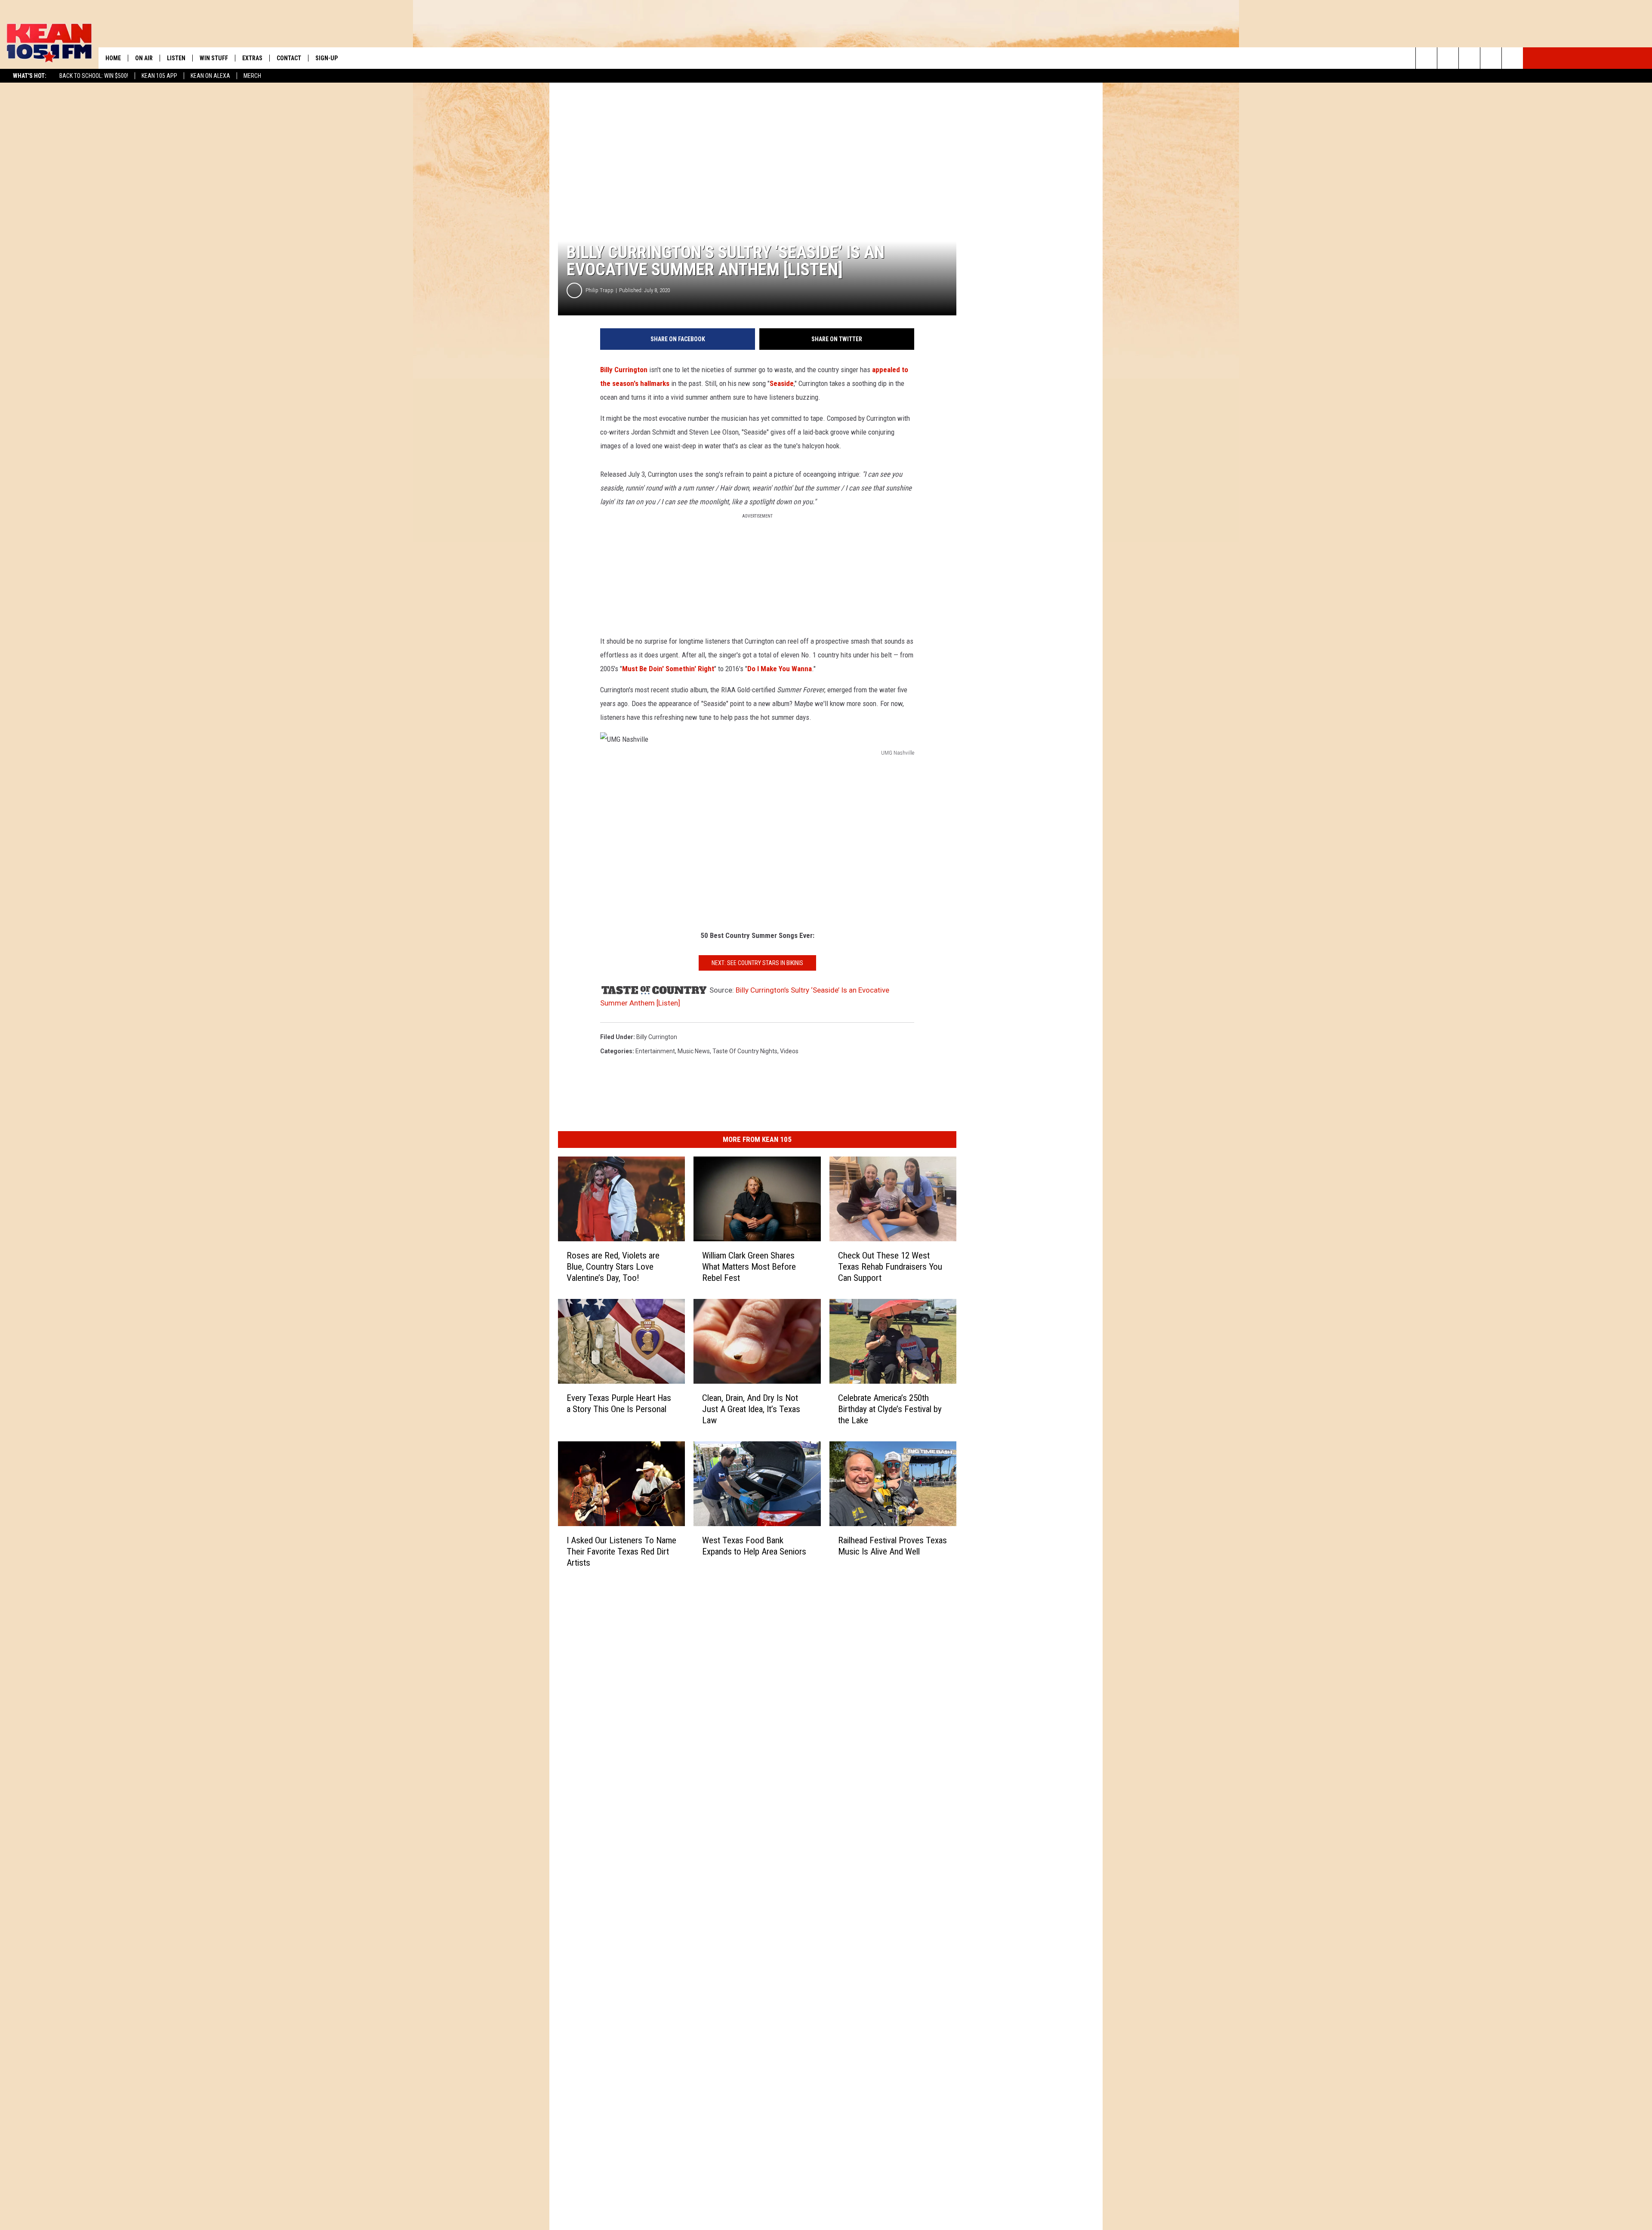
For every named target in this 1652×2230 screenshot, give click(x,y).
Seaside (782, 383)
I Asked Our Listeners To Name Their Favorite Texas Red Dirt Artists (621, 1551)
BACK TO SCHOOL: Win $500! (94, 76)
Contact (289, 58)
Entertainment (655, 1051)
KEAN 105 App (159, 76)
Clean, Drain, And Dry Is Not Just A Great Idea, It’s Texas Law (751, 1409)
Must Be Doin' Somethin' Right (668, 669)
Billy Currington (624, 370)
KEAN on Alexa (210, 76)
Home (113, 58)
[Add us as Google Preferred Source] (1448, 58)
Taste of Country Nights (745, 1051)
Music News (694, 1051)
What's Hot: (30, 76)
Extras (252, 58)
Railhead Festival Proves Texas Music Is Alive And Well (892, 1546)
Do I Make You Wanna (780, 669)
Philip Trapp (599, 290)
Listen (176, 58)
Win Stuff (214, 58)
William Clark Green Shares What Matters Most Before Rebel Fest (749, 1267)
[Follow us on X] (1491, 58)
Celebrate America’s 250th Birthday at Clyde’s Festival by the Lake (890, 1409)
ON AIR (144, 58)
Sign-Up (327, 58)
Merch (252, 76)
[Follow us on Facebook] (1469, 58)
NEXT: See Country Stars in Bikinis (757, 963)
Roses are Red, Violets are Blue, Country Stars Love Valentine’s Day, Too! (613, 1267)
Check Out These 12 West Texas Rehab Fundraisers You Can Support (890, 1267)
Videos (789, 1051)
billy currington (657, 1037)
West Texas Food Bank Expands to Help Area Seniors (754, 1546)
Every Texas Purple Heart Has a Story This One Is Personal (619, 1403)
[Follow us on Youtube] (1512, 58)
